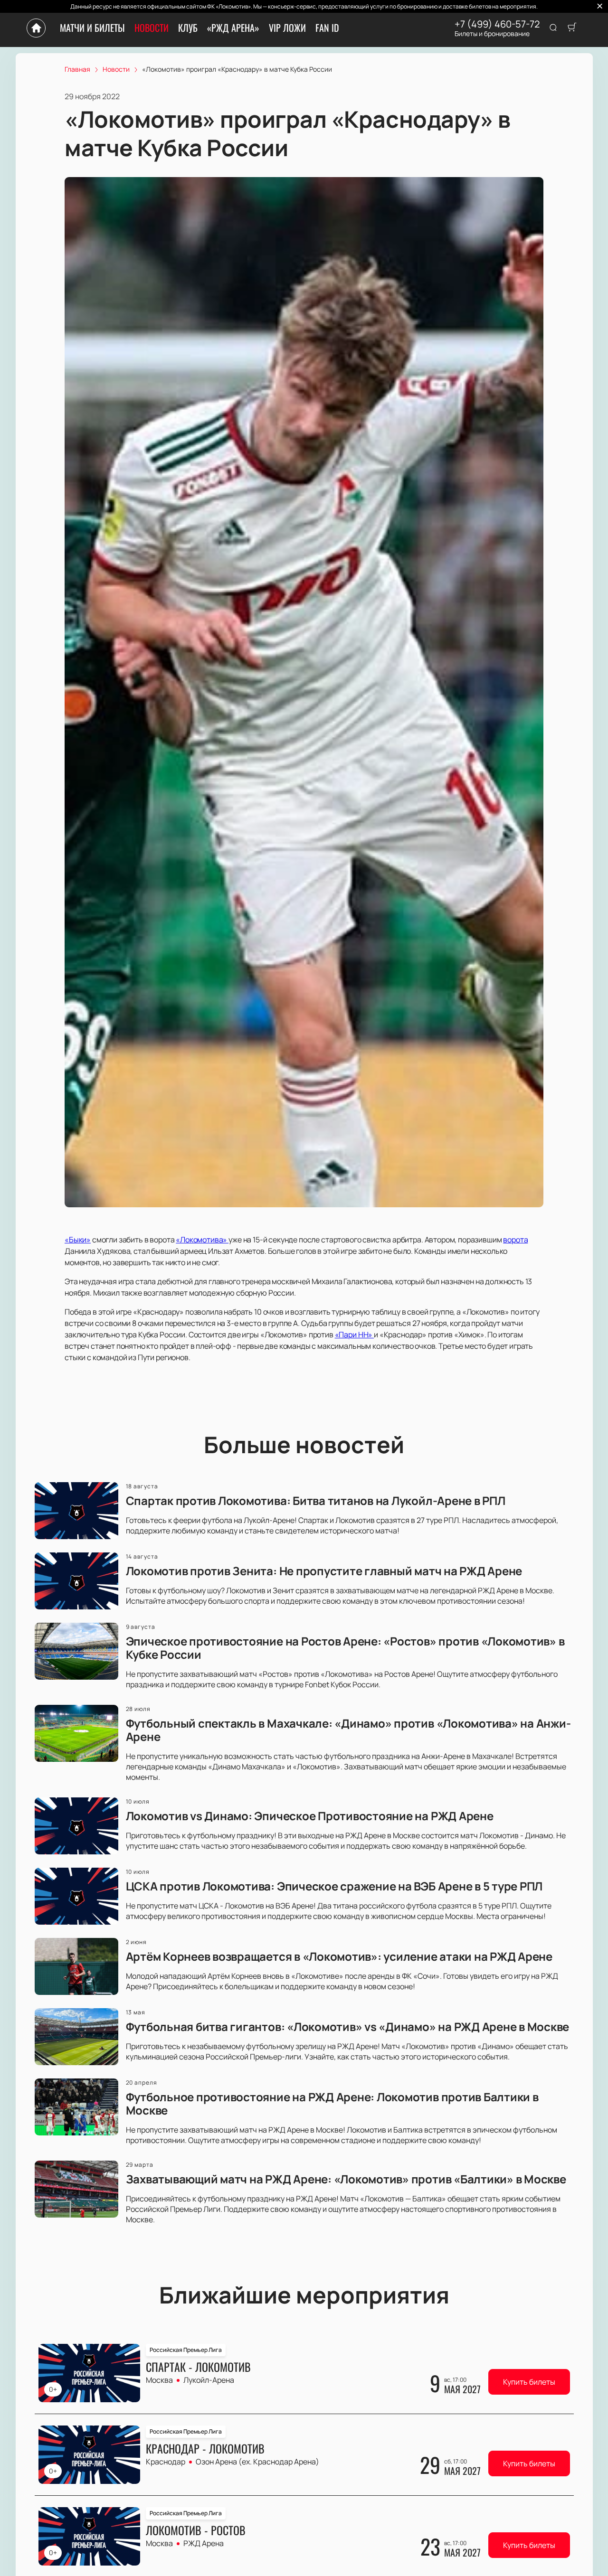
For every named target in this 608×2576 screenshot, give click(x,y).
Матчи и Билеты (92, 28)
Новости (152, 28)
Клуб (188, 28)
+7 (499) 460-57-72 (497, 24)
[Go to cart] (572, 28)
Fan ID (327, 28)
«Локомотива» (202, 1240)
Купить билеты (529, 2382)
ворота (515, 1240)
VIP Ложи (287, 28)
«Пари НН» (354, 1335)
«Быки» (78, 1240)
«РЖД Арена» (233, 28)
